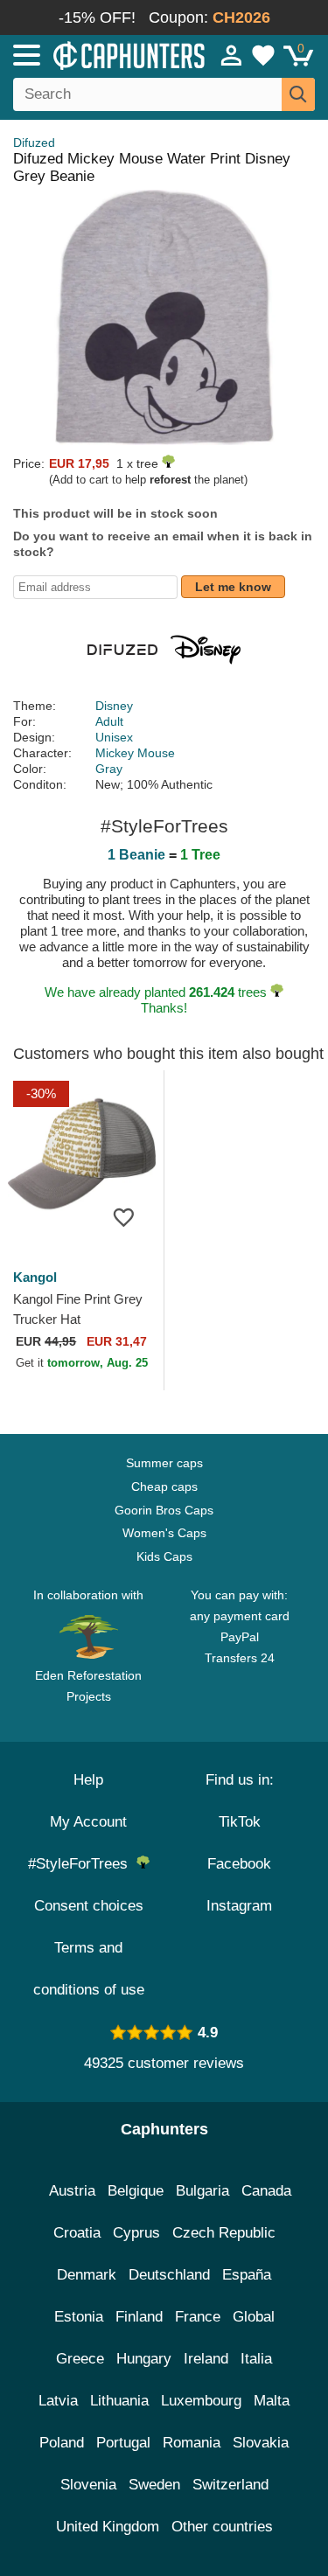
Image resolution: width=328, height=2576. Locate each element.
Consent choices (89, 1906)
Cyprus (136, 2233)
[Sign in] (232, 55)
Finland (139, 2317)
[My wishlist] (263, 55)
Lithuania (119, 2401)
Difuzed (34, 143)
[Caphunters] (96, 54)
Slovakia (261, 2443)
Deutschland (169, 2275)
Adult (109, 721)
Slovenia (88, 2485)
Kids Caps (164, 1556)
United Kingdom (108, 2527)
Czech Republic (224, 2233)
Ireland (206, 2359)
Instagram (239, 1906)
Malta (272, 2401)
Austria (72, 2191)
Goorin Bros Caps (164, 1510)
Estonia (79, 2317)
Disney (114, 706)
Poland (62, 2443)
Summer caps (164, 1463)
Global (254, 2317)
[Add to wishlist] (124, 1216)
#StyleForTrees (82, 1864)
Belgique (136, 2191)
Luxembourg (201, 2401)
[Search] (298, 94)
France (198, 2317)
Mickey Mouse (135, 753)
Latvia (58, 2401)
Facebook (239, 1864)
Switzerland (230, 2485)
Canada (266, 2191)
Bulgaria (202, 2191)
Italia (256, 2359)
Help (88, 1780)
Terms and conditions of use (89, 1969)
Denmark (87, 2275)
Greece (80, 2359)
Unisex (114, 737)
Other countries (222, 2527)
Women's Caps (164, 1533)
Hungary (144, 2359)
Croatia (77, 2233)
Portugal (123, 2443)
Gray (109, 769)
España (247, 2275)
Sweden (154, 2485)
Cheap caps (164, 1486)
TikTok (240, 1822)
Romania (192, 2443)
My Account (88, 1822)
